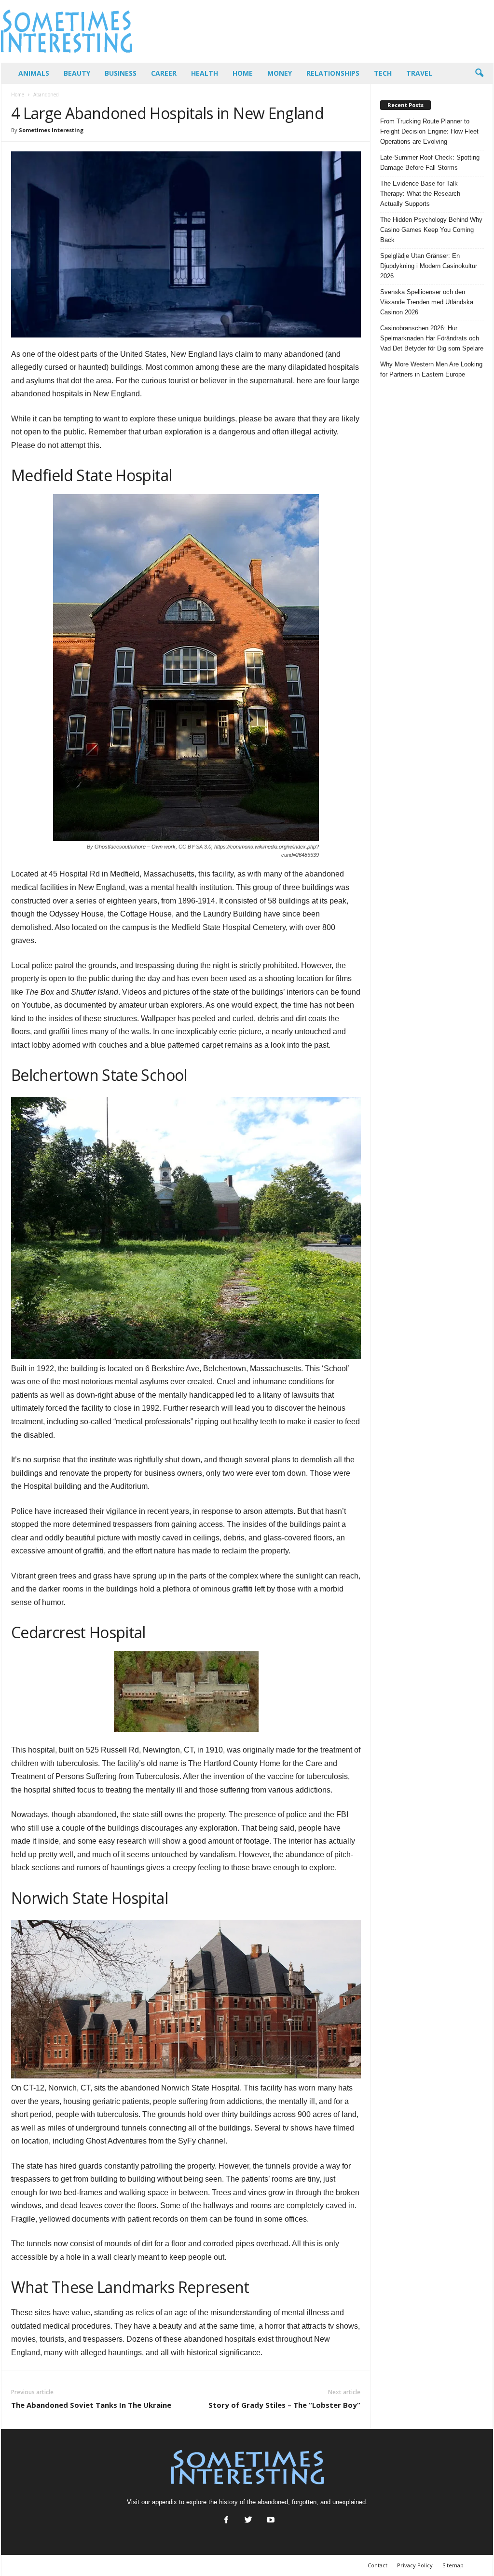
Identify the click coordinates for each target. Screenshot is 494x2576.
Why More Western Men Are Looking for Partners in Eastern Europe (431, 369)
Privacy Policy (415, 2565)
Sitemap (453, 2565)
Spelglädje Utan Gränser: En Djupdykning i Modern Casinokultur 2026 (429, 266)
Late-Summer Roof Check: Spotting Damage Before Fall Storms (430, 162)
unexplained (349, 2502)
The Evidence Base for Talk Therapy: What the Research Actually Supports (420, 194)
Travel (419, 73)
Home (243, 73)
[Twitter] (248, 2521)
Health (205, 73)
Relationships (333, 73)
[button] (479, 73)
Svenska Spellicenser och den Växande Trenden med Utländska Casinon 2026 (427, 302)
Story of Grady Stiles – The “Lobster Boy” (284, 2405)
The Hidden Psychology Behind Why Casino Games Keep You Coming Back (431, 230)
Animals (34, 73)
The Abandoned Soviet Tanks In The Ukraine (91, 2405)
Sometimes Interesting (51, 130)
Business (121, 73)
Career (164, 73)
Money (280, 73)
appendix (165, 2502)
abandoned (273, 2502)
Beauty (77, 73)
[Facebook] (226, 2521)
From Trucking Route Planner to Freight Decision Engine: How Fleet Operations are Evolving (429, 131)
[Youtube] (270, 2521)
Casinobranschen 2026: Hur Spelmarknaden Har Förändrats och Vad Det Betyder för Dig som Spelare (432, 338)
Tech (383, 73)
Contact (377, 2565)
